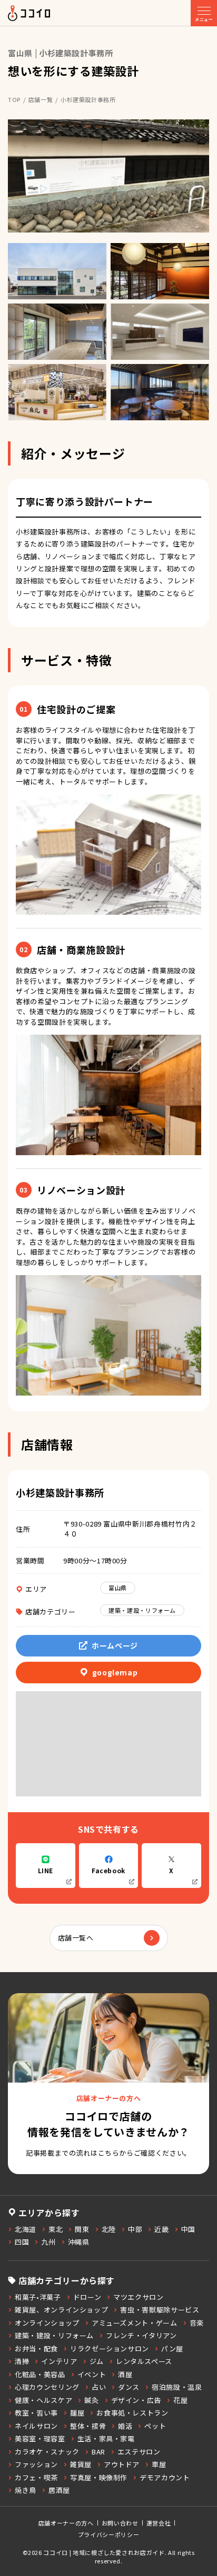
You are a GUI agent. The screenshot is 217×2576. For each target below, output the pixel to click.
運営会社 (159, 2523)
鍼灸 (91, 2400)
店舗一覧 (41, 99)
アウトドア (122, 2464)
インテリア (59, 2361)
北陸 (109, 2229)
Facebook (108, 1870)
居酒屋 (59, 2490)
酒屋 (125, 2374)
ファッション (36, 2464)
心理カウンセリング (47, 2387)
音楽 (197, 2323)
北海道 (26, 2229)
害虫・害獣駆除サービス (160, 2310)
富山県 (118, 1588)
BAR (98, 2452)
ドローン (87, 2297)
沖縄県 (79, 2242)
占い (99, 2387)
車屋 (159, 2464)
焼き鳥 (26, 2490)
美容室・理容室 (40, 2438)
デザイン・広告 (136, 2400)
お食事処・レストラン (132, 2413)
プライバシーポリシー (109, 2534)
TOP (14, 99)
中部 (135, 2229)
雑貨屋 (81, 2464)
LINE (46, 1870)
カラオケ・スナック (47, 2452)
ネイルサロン (36, 2426)
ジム (97, 2361)
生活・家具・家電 (106, 2438)
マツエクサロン (139, 2297)
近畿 (161, 2229)
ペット (155, 2426)
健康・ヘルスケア (43, 2400)
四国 (22, 2242)
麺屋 (77, 2413)
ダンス (129, 2387)
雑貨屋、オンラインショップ (61, 2310)
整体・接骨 (88, 2426)
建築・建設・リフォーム (142, 1610)
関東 (82, 2229)
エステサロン (139, 2452)
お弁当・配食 (36, 2348)
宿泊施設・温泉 (177, 2387)
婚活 (125, 2426)
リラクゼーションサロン (110, 2348)
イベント (92, 2374)
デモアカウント (165, 2477)
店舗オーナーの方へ (66, 2523)
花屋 (180, 2400)
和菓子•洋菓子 (38, 2297)
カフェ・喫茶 (36, 2477)
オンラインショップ (47, 2323)
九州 (48, 2242)
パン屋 (172, 2348)
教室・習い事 (36, 2413)
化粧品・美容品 (40, 2374)
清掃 (22, 2361)
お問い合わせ (120, 2523)
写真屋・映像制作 (99, 2477)
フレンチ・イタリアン (141, 2335)
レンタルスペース (144, 2361)
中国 (188, 2229)
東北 (56, 2229)
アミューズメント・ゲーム (135, 2323)
